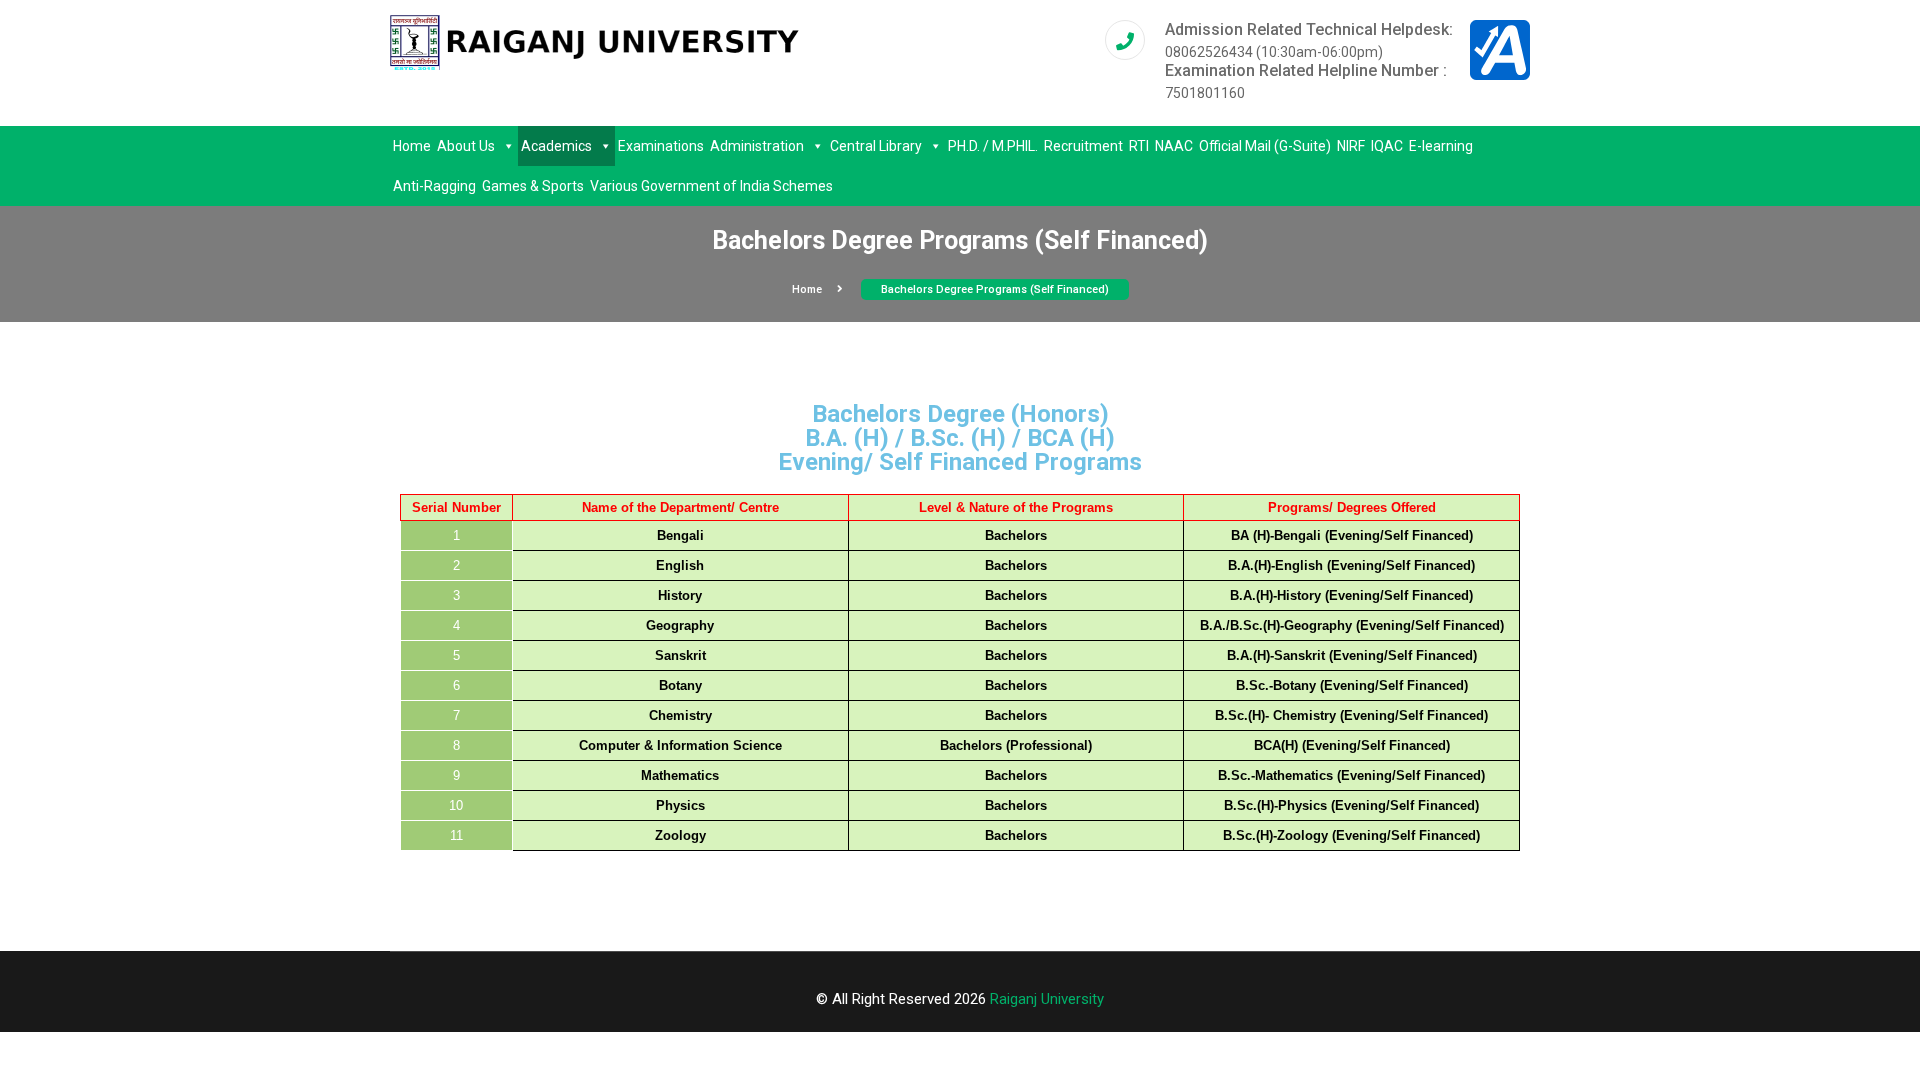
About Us (466, 146)
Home (412, 146)
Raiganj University (1047, 999)
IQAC (1387, 146)
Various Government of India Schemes (711, 186)
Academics (556, 146)
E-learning (1441, 146)
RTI (1139, 146)
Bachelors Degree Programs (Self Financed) (995, 289)
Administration (757, 146)
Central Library (876, 146)
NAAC (1174, 146)
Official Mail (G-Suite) (1265, 146)
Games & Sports (533, 186)
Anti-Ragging (434, 186)
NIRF (1351, 146)
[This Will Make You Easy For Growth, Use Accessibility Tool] (1500, 49)
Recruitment (1083, 146)
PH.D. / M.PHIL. (993, 146)
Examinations (661, 146)
